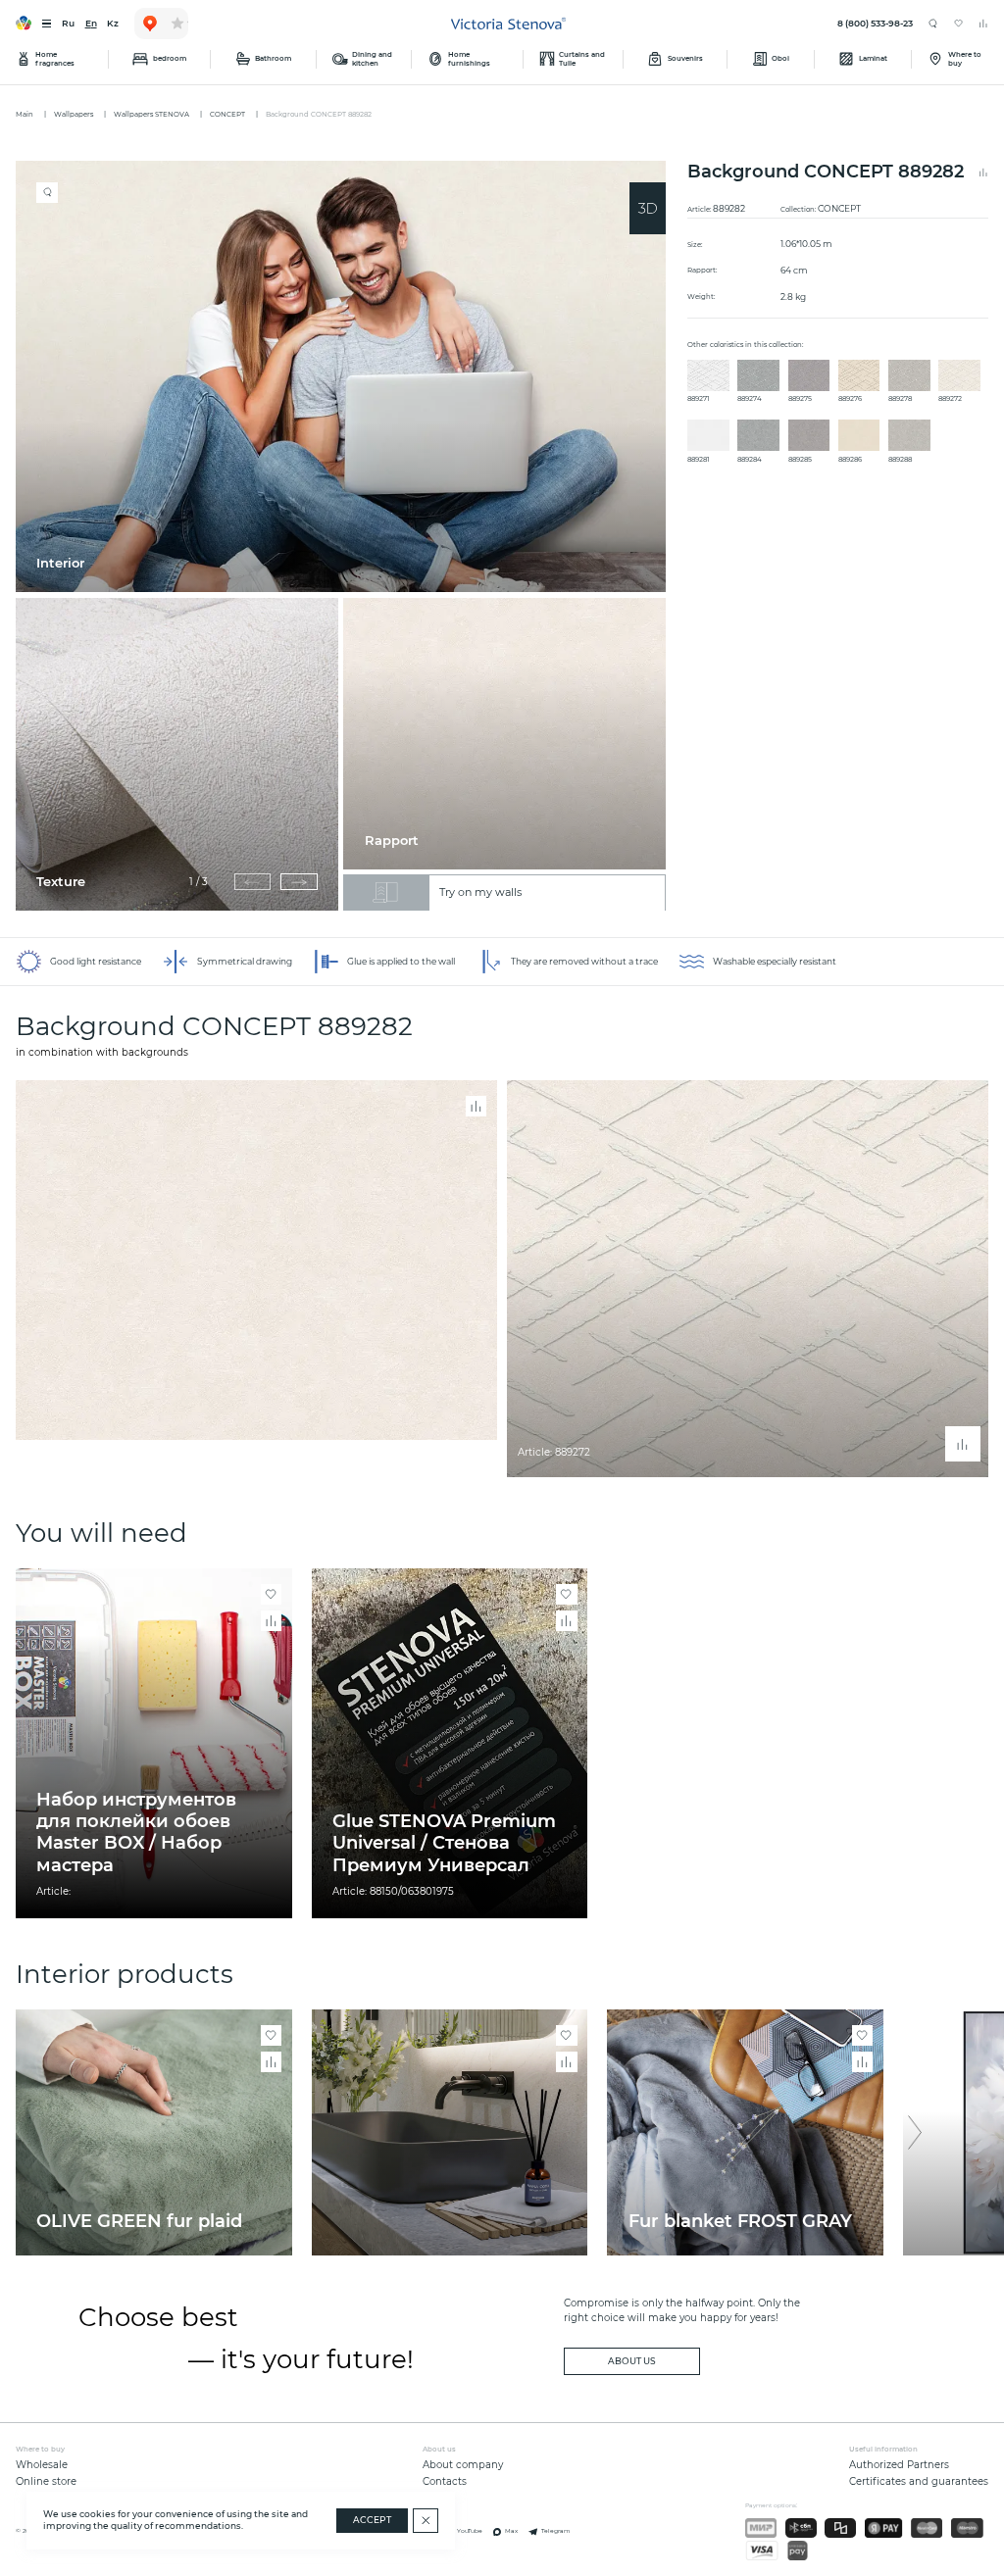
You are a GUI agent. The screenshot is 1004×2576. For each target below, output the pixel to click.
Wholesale (42, 2465)
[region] (346, 536)
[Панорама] (648, 208)
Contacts (445, 2481)
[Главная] (508, 24)
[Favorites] (959, 24)
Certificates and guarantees (919, 2481)
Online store (46, 2481)
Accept (372, 2520)
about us (632, 2361)
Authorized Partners (899, 2465)
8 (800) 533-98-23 (875, 24)
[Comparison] (983, 24)
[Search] (933, 24)
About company (463, 2465)
